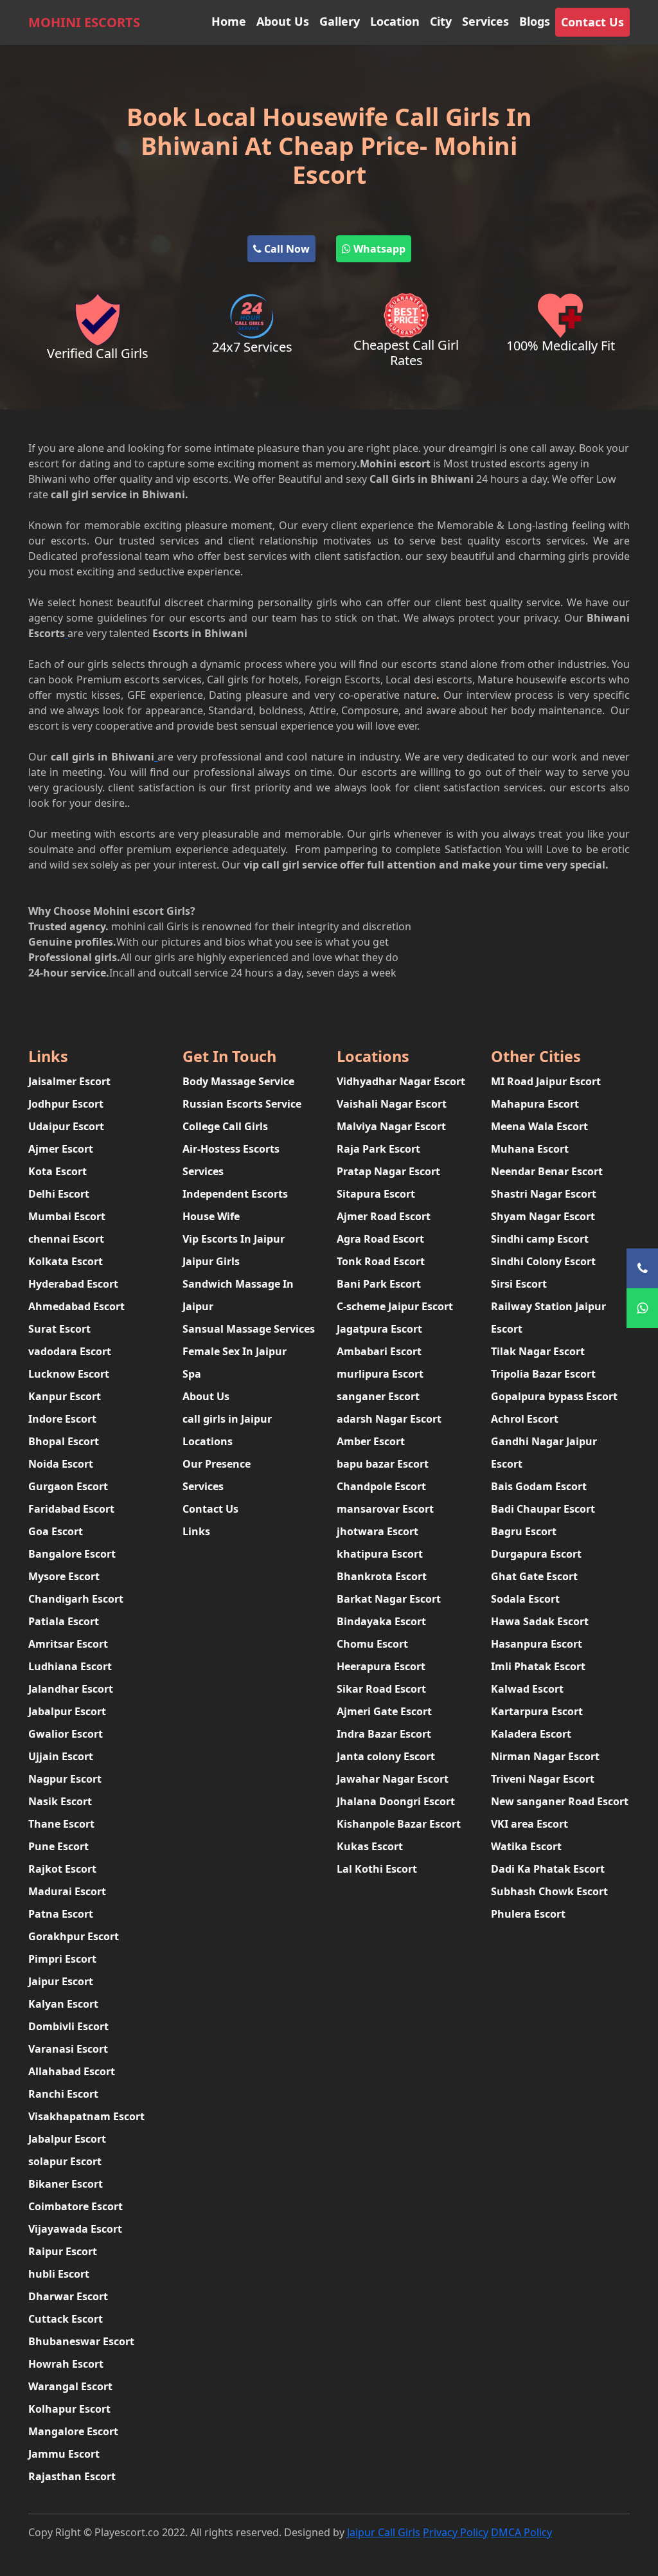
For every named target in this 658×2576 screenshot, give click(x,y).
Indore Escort (62, 1419)
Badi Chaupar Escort (543, 1509)
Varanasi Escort (68, 2049)
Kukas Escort (370, 1846)
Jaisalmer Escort (69, 1081)
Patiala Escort (64, 1621)
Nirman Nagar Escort (545, 1756)
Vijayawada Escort (75, 2229)
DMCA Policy (521, 2532)
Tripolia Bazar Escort (543, 1374)
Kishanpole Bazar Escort (399, 1824)
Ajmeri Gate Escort (384, 1711)
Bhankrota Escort (382, 1576)
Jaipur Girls (211, 1261)
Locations (208, 1441)
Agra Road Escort (380, 1239)
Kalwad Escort (527, 1689)
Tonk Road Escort (381, 1261)
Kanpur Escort (65, 1396)
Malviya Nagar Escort (391, 1126)
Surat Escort (59, 1329)
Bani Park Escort (379, 1284)
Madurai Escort (67, 1891)
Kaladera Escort (531, 1734)
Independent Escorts (235, 1194)
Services (485, 21)
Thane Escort (61, 1824)
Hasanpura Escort (537, 1644)
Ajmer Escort (61, 1149)
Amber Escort (371, 1441)
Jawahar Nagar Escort (393, 1779)
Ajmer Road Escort (384, 1216)
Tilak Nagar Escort (538, 1351)
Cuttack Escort (66, 2319)
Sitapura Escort (376, 1194)
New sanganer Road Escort (560, 1801)
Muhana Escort (530, 1149)
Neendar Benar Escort (547, 1171)
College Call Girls (225, 1126)
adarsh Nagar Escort (389, 1419)
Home (229, 21)
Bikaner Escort (66, 2184)
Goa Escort (56, 1531)
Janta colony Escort (386, 1756)
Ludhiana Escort (70, 1666)
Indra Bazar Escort (384, 1734)
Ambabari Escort (379, 1351)
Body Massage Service (238, 1081)
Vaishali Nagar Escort (392, 1104)
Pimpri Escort (62, 1959)
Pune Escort (58, 1846)
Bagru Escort (524, 1531)
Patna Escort (61, 1914)
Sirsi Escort (519, 1284)
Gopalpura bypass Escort (554, 1396)
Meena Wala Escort (539, 1126)
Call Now (286, 249)
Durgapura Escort (536, 1554)
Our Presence (217, 1464)
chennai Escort (66, 1239)
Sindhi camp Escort (540, 1239)
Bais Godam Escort (539, 1486)
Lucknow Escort (69, 1374)
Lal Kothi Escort (377, 1869)
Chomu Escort (372, 1644)
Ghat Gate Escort (534, 1576)
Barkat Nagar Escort (389, 1599)
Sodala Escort (525, 1599)
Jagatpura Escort (379, 1329)
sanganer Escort (378, 1396)
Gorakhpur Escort (74, 1936)
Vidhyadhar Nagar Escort (401, 1081)
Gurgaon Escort (68, 1486)
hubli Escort (59, 2274)
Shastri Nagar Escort (544, 1194)
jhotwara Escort (378, 1531)
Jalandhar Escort (71, 1689)
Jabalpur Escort (67, 1711)
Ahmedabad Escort (76, 1306)
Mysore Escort (64, 1576)
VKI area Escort (529, 1824)
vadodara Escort (70, 1351)
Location (395, 21)
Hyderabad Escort (73, 1284)
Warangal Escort (70, 2386)
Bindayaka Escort (381, 1621)
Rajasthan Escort (72, 2476)
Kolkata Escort (66, 1261)
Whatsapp (378, 249)
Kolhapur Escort (69, 2409)
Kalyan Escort (63, 2004)
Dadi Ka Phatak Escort (548, 1869)
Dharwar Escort (68, 2296)
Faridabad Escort (71, 1509)
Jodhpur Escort (66, 1104)
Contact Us (592, 22)
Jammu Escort (64, 2454)
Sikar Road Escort (381, 1689)
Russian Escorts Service (242, 1104)
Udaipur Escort (66, 1126)
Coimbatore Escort (76, 2206)
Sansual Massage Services (249, 1329)
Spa (192, 1374)
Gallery (340, 21)
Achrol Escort (525, 1419)
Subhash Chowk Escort (549, 1891)
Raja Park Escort (378, 1149)
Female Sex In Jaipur (235, 1351)
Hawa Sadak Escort (540, 1621)
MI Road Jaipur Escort (546, 1081)
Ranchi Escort (63, 2094)
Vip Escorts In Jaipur (234, 1239)
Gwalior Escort (66, 1734)
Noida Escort (61, 1464)
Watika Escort (526, 1846)
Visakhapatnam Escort (86, 2116)
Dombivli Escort (68, 2026)
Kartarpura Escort (537, 1711)
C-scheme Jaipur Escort (395, 1306)
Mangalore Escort (73, 2431)
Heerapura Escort (381, 1666)
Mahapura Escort (535, 1104)
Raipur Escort (63, 2251)
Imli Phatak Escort (538, 1666)
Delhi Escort (59, 1194)
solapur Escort (65, 2161)
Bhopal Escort (64, 1441)
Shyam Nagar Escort (543, 1216)
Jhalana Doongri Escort (396, 1801)
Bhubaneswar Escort (81, 2341)
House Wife (211, 1216)
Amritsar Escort (68, 1644)
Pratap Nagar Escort (388, 1171)
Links (196, 1531)
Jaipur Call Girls (384, 2532)
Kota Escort (58, 1171)
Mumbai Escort (67, 1216)
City (441, 21)
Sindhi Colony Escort (543, 1261)
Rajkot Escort (62, 1869)
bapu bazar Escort (383, 1464)
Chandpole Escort (381, 1486)
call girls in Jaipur (227, 1419)
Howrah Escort (66, 2364)
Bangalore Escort (72, 1554)
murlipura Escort (380, 1374)
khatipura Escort (380, 1554)
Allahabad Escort (72, 2071)
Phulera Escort (528, 1914)
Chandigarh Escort (76, 1599)
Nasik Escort (60, 1801)
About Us (283, 21)
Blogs (535, 21)
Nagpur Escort (65, 1779)
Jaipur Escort (61, 1981)
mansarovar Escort (385, 1509)
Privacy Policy (456, 2532)
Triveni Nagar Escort (543, 1779)
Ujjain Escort (61, 1756)
